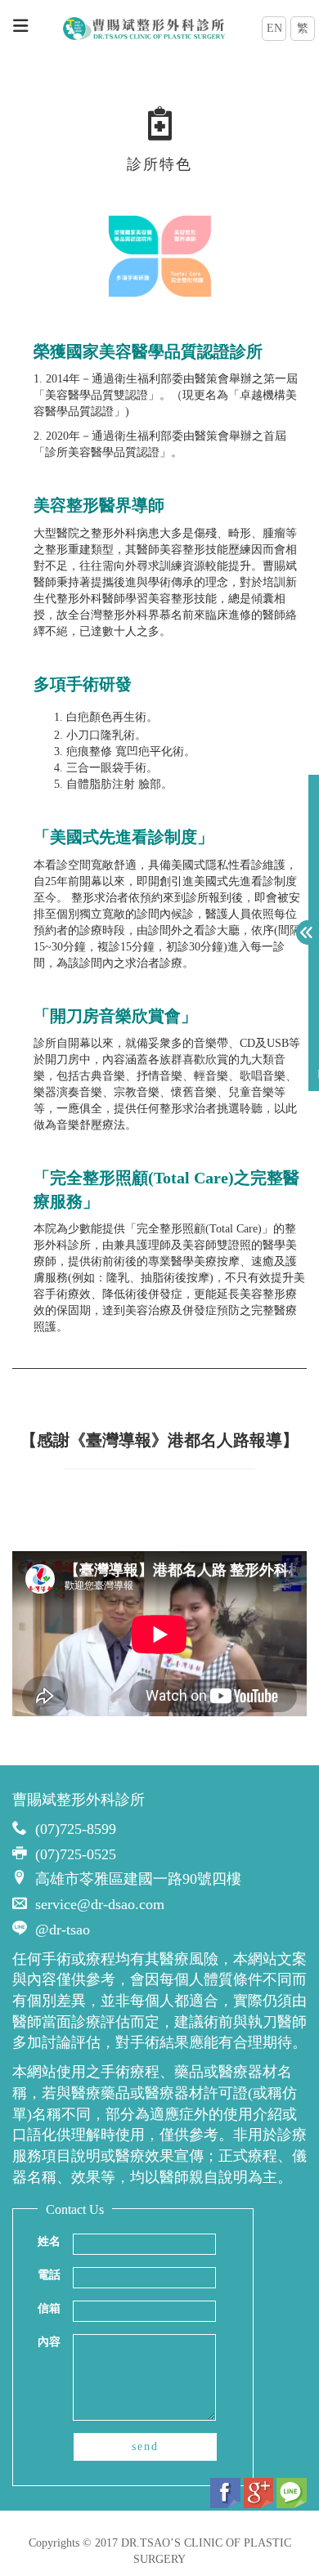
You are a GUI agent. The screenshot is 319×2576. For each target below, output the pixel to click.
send (145, 2446)
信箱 (49, 2308)
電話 (49, 2275)
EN (274, 28)
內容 (49, 2342)
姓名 (49, 2241)
